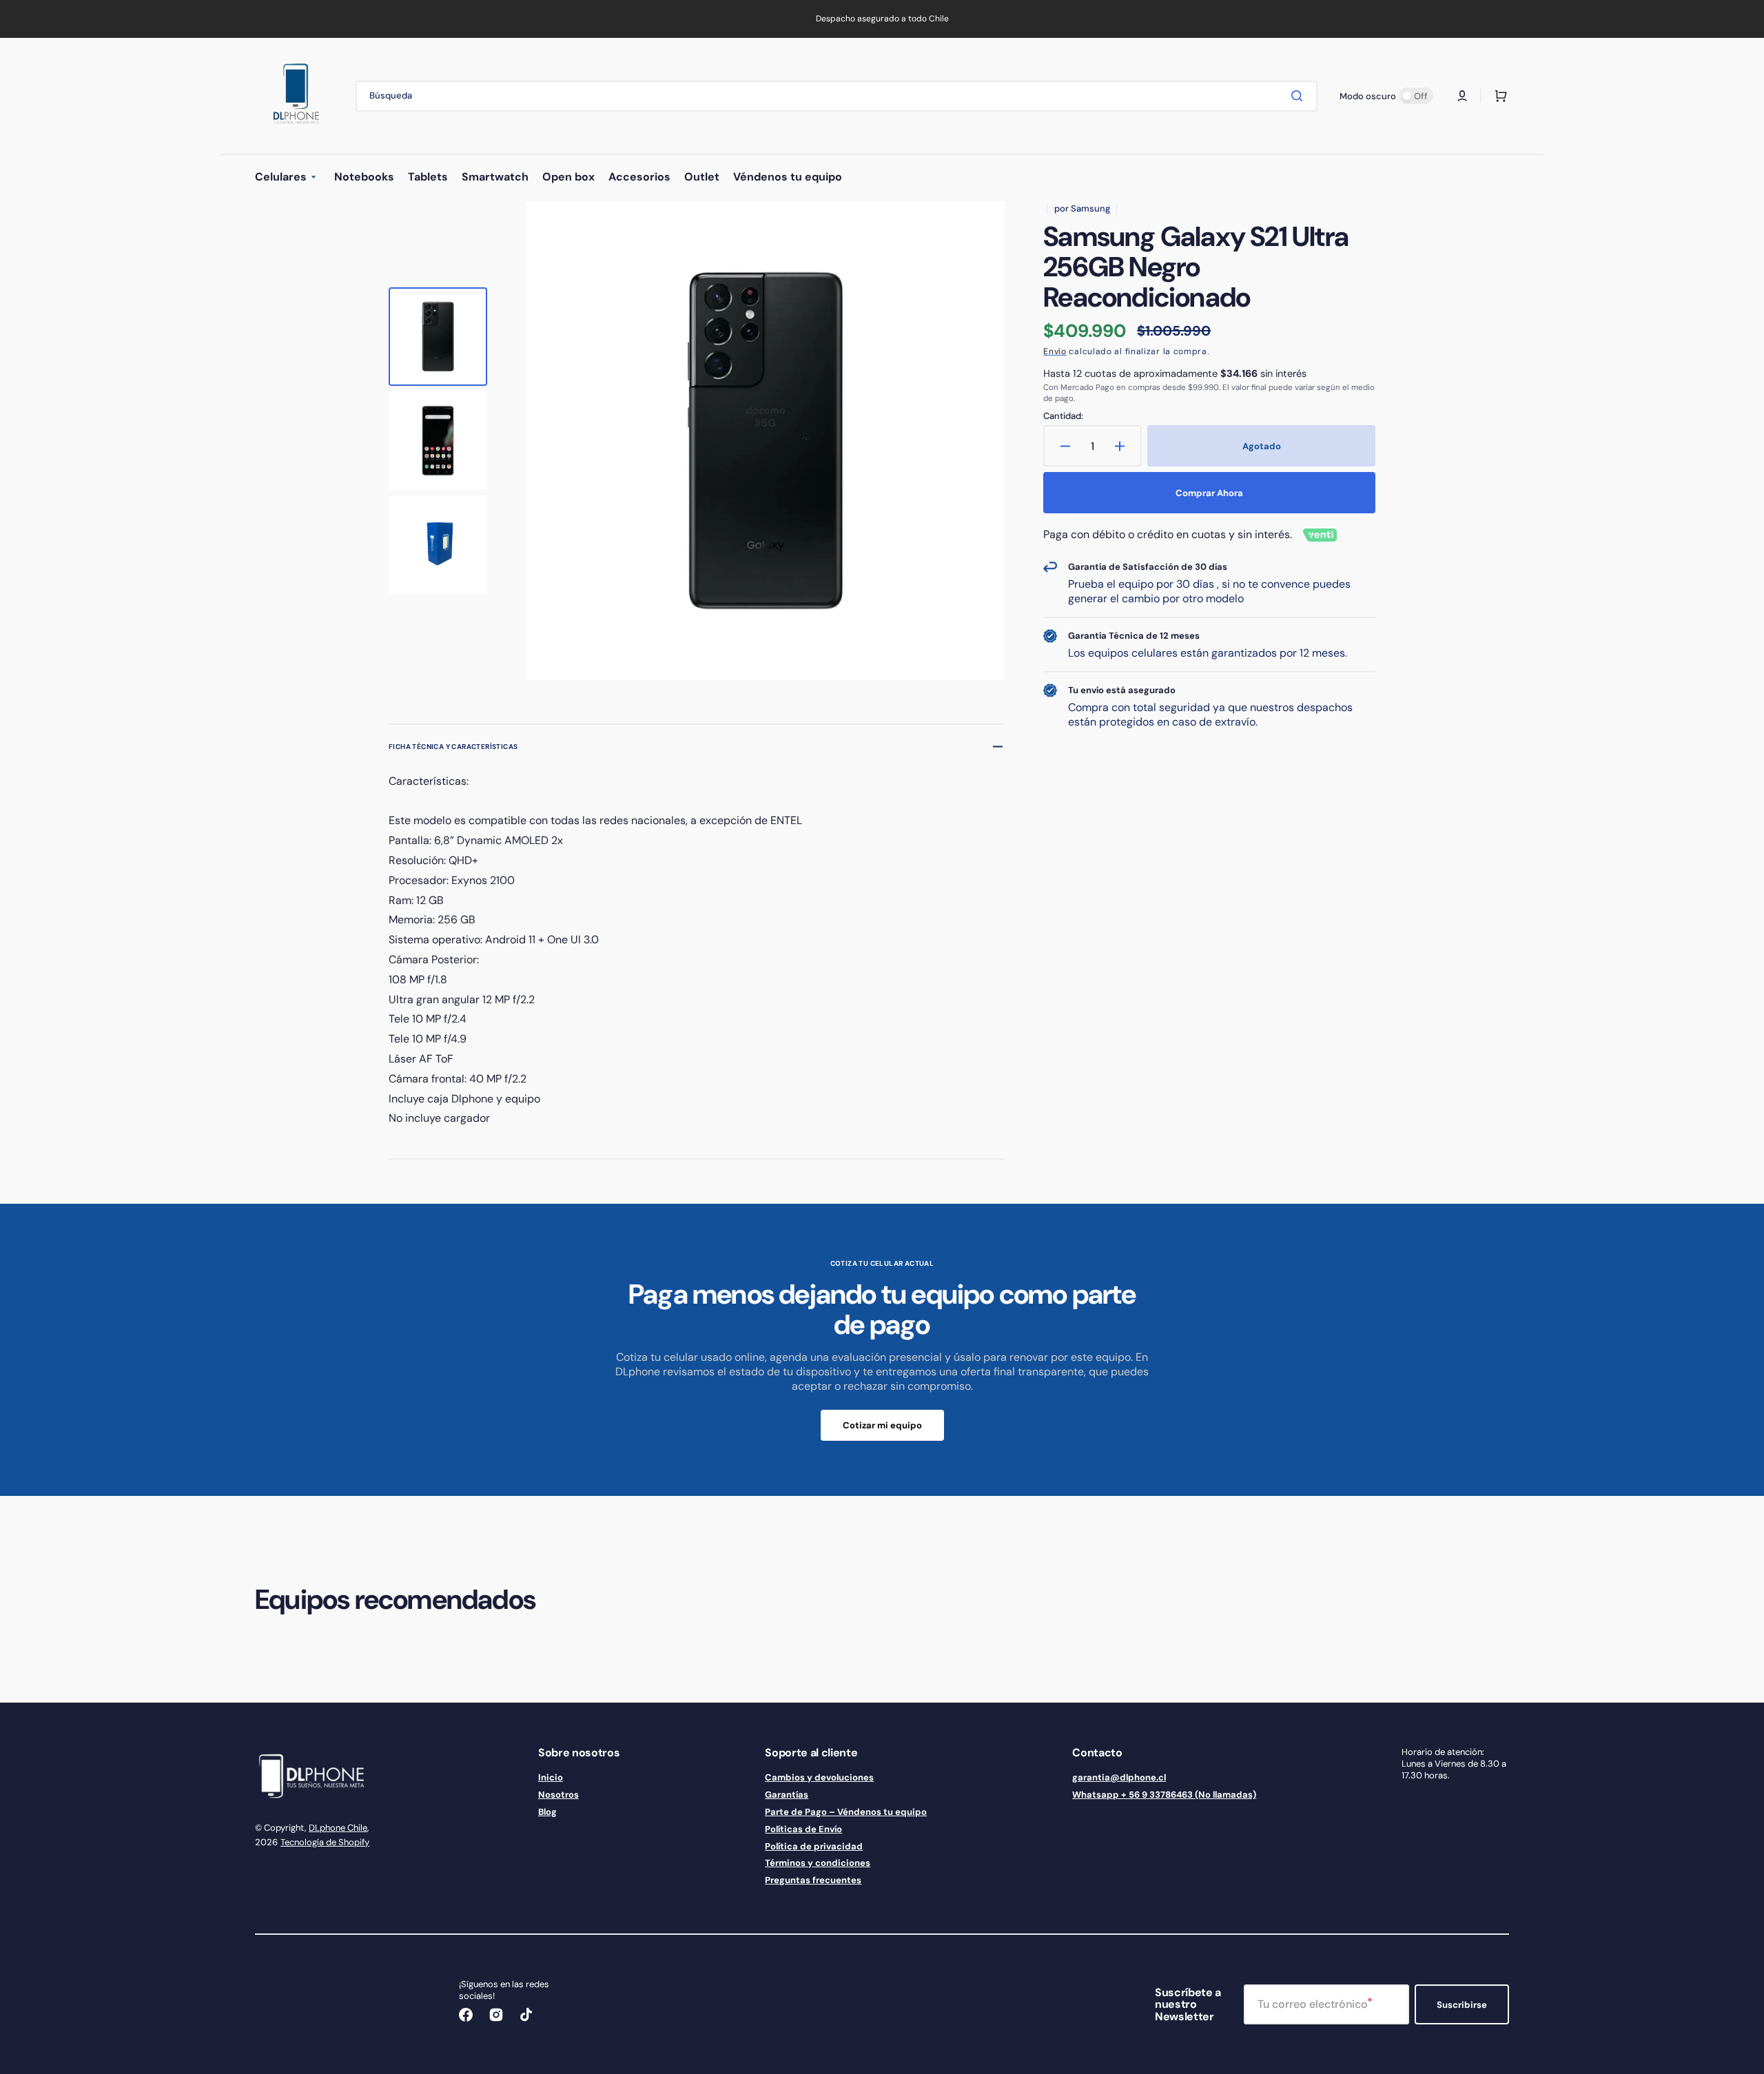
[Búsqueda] (1300, 96)
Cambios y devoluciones (819, 1778)
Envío (1055, 351)
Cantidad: (1063, 416)
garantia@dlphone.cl (1119, 1778)
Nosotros (558, 1795)
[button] (1462, 96)
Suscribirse (1462, 2005)
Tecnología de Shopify (325, 1842)
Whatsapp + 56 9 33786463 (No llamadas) (1164, 1795)
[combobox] (837, 96)
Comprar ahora (1209, 493)
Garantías (787, 1795)
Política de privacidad (814, 1846)
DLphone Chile (338, 1828)
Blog (547, 1812)
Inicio (551, 1778)
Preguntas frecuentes (813, 1880)
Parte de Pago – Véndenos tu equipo (846, 1812)
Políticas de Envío (803, 1829)
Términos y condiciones (818, 1863)
